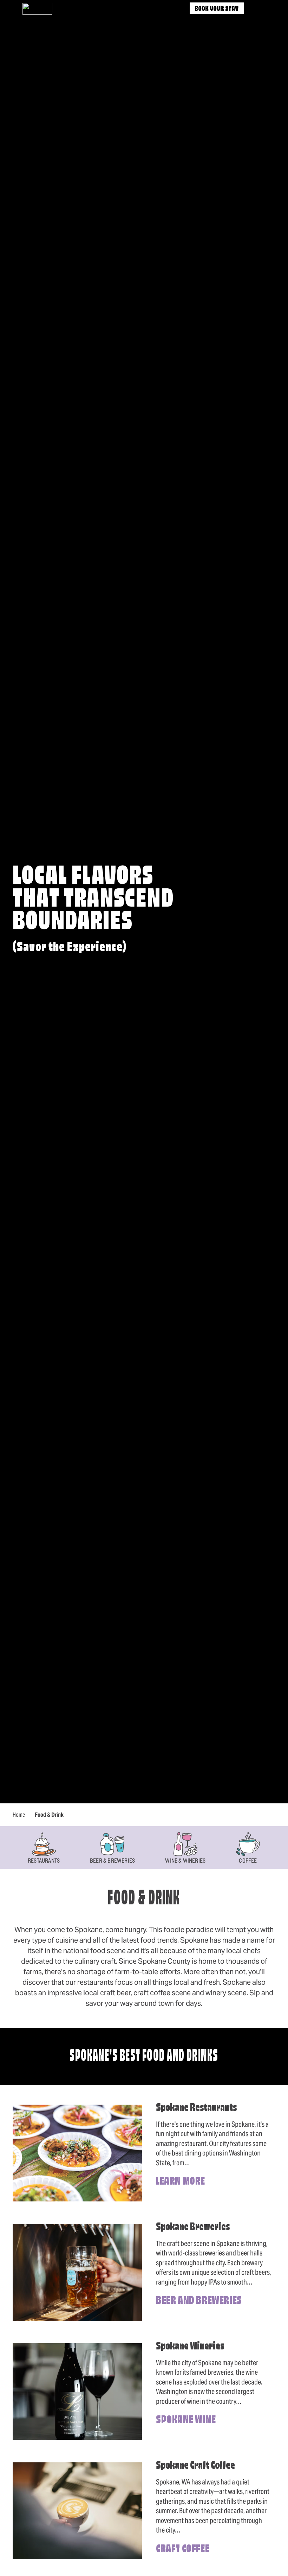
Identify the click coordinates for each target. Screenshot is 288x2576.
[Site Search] (257, 9)
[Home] (37, 9)
